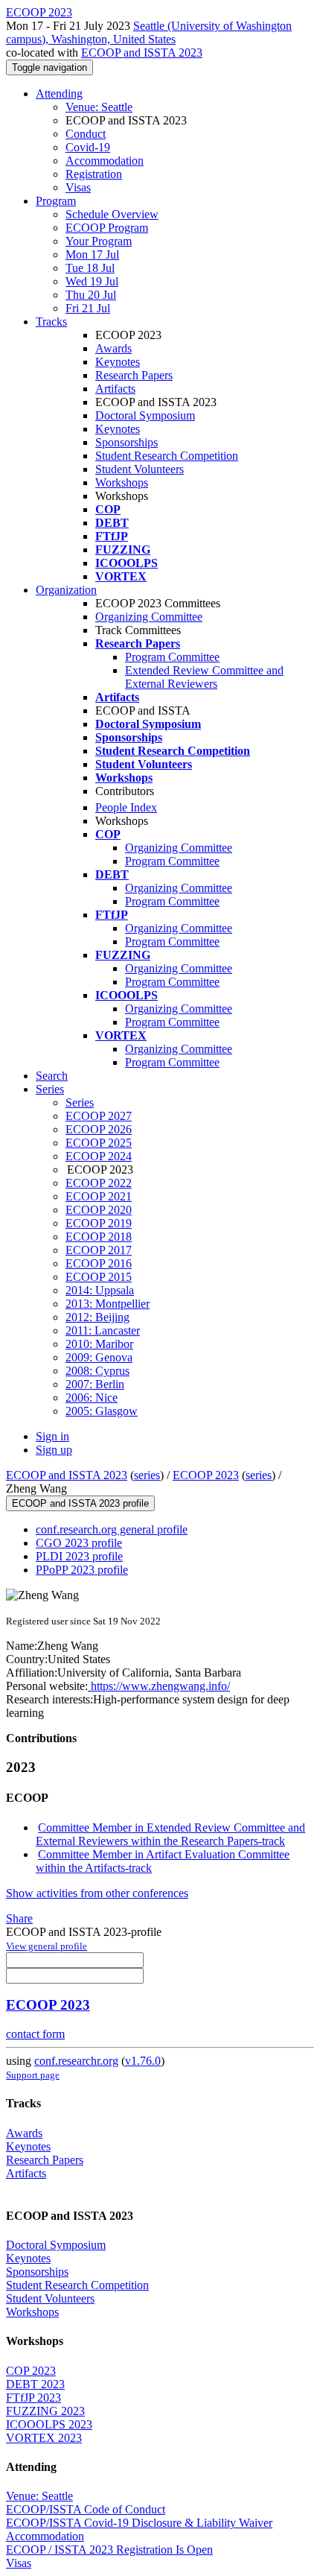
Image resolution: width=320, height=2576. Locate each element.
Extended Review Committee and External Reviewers (204, 677)
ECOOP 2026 (99, 1129)
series (147, 1475)
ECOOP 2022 (99, 1183)
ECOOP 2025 (99, 1143)
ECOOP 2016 (99, 1263)
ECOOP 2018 (99, 1237)
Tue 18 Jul (90, 268)
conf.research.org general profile (112, 1529)
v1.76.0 (143, 2061)
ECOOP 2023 (206, 1475)
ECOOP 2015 (99, 1277)
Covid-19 (88, 147)
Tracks (51, 322)
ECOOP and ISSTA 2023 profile (80, 1503)
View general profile (47, 1946)
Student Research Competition (167, 456)
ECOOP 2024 (99, 1156)
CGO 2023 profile (79, 1543)
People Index (126, 807)
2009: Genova (99, 1357)
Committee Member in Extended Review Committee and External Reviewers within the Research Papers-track (170, 1834)
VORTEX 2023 (44, 2438)
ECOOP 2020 (99, 1210)
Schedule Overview (112, 214)
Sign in (52, 1436)
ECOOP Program (107, 228)
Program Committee (172, 657)
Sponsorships (127, 442)
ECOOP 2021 (99, 1196)
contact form (35, 2034)
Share (19, 1918)
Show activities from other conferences (97, 1893)
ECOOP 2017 (99, 1250)
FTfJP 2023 (33, 2398)
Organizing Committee (149, 617)
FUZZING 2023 (45, 2411)
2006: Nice (92, 1398)
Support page (33, 2075)
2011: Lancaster (103, 1330)
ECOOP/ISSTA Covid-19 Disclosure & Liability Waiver (139, 2523)
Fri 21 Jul (88, 308)
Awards (113, 348)
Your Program (99, 241)
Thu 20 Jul (91, 295)
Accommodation (105, 161)
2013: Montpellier (108, 1304)
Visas (78, 187)
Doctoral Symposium (145, 415)
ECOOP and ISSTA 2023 (142, 53)
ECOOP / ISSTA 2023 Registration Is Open (109, 2550)
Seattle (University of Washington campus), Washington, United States (149, 32)
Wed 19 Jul (92, 281)
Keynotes (118, 362)
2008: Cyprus (97, 1371)
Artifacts (115, 389)
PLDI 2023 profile (79, 1556)
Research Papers (134, 375)
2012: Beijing (97, 1317)
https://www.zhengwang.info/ (159, 1686)
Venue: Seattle (99, 107)
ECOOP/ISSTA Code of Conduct (86, 2509)
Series (80, 1102)
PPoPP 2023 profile (82, 1570)
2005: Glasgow (102, 1411)
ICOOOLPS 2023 (49, 2424)
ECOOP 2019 (99, 1223)
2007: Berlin (95, 1384)
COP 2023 (31, 2371)
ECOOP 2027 (99, 1116)
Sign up (54, 1450)
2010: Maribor (99, 1344)
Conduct (86, 134)
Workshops (122, 482)
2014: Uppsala (100, 1290)
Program (56, 201)
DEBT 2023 (35, 2384)
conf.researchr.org (76, 2061)
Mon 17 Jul (92, 254)
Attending (59, 94)
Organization (66, 590)
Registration (94, 174)
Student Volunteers (140, 469)
